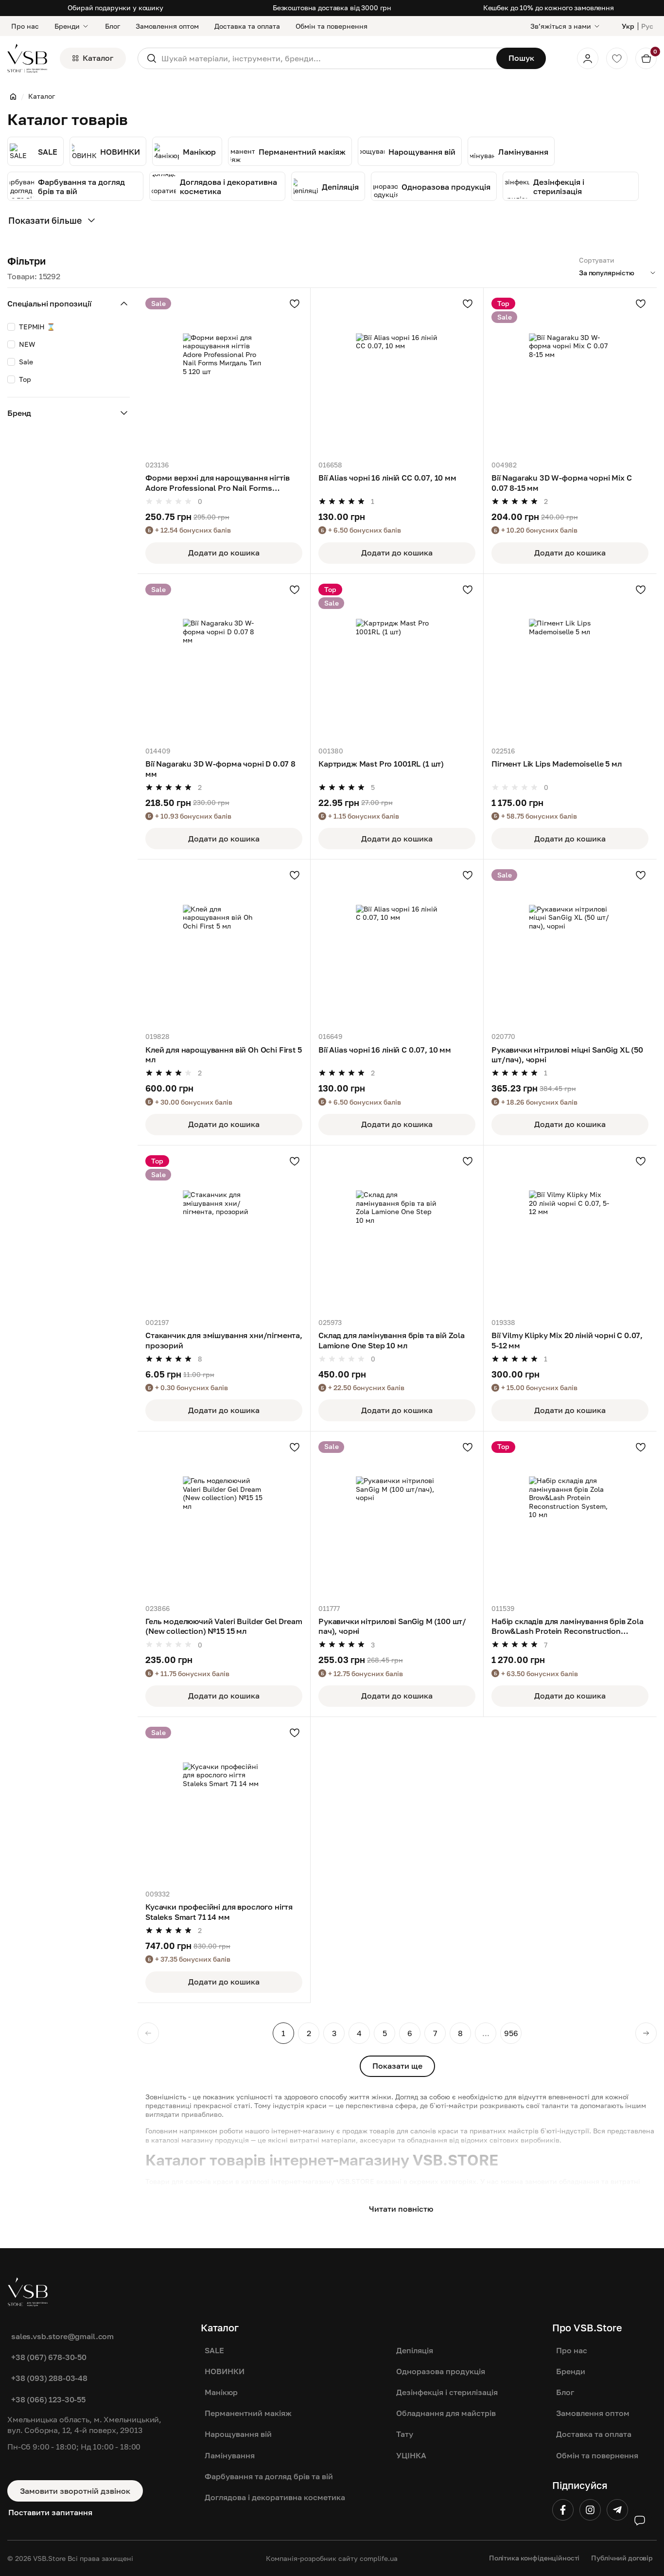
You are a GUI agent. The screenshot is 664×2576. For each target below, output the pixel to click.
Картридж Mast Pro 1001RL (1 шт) (381, 763)
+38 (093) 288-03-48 (49, 2378)
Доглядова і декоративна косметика (275, 2497)
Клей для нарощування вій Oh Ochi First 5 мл (224, 1055)
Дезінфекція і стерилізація (447, 2392)
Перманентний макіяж (248, 2413)
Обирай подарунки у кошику (115, 8)
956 (511, 2033)
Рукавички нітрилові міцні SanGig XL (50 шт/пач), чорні (567, 1055)
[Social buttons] (640, 2521)
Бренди (67, 26)
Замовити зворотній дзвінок (75, 2491)
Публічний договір (622, 2558)
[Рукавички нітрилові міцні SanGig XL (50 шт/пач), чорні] (570, 946)
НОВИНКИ (225, 2371)
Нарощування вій (238, 2434)
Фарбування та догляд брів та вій (269, 2476)
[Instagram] (590, 2510)
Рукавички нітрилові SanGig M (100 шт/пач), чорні (392, 1626)
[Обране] (617, 58)
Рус (647, 26)
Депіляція (415, 2350)
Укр (628, 26)
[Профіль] (588, 58)
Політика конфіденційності (534, 2558)
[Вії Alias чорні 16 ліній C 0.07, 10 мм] (397, 946)
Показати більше (45, 220)
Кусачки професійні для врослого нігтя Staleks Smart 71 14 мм (219, 1912)
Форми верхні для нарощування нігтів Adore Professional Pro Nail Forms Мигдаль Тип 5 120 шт (217, 483)
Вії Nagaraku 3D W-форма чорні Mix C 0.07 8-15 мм (561, 483)
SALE (214, 2350)
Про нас (25, 26)
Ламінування (230, 2455)
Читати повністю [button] (401, 2209)
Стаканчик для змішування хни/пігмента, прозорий (224, 1340)
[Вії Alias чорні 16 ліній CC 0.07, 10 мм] (397, 374)
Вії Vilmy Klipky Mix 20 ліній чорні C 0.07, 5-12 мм (567, 1340)
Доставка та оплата (247, 26)
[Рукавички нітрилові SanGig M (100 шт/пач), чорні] (397, 1518)
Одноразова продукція (441, 2371)
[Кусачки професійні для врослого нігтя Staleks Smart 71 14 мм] (224, 1803)
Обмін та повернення (332, 26)
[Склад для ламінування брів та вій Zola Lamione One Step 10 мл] (397, 1232)
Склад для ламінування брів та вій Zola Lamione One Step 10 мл (392, 1340)
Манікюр (221, 2392)
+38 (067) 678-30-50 (49, 2357)
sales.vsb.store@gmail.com (62, 2336)
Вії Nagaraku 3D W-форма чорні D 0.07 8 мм (220, 769)
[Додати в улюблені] (295, 304)
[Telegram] (617, 2510)
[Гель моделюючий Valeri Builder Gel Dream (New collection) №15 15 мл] (224, 1518)
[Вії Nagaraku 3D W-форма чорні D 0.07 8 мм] (224, 660)
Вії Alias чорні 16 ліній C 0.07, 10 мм (385, 1049)
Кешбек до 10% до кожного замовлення (549, 8)
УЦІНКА (411, 2455)
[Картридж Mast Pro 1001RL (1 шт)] (397, 660)
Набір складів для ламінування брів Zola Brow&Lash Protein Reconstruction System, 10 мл (568, 1627)
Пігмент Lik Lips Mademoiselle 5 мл (557, 763)
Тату (405, 2434)
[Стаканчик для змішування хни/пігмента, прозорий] (224, 1232)
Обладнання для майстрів (446, 2413)
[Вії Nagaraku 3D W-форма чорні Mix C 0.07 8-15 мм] (570, 374)
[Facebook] (563, 2510)
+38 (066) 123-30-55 (48, 2399)
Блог (113, 26)
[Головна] (13, 96)
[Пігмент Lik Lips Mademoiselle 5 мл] (570, 660)
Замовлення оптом (167, 26)
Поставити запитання (50, 2512)
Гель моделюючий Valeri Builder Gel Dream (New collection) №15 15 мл (224, 1626)
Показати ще (397, 2066)
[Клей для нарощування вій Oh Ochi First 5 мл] (224, 946)
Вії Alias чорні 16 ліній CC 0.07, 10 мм (387, 477)
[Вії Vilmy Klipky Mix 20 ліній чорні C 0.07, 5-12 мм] (570, 1232)
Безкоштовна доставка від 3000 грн (332, 8)
